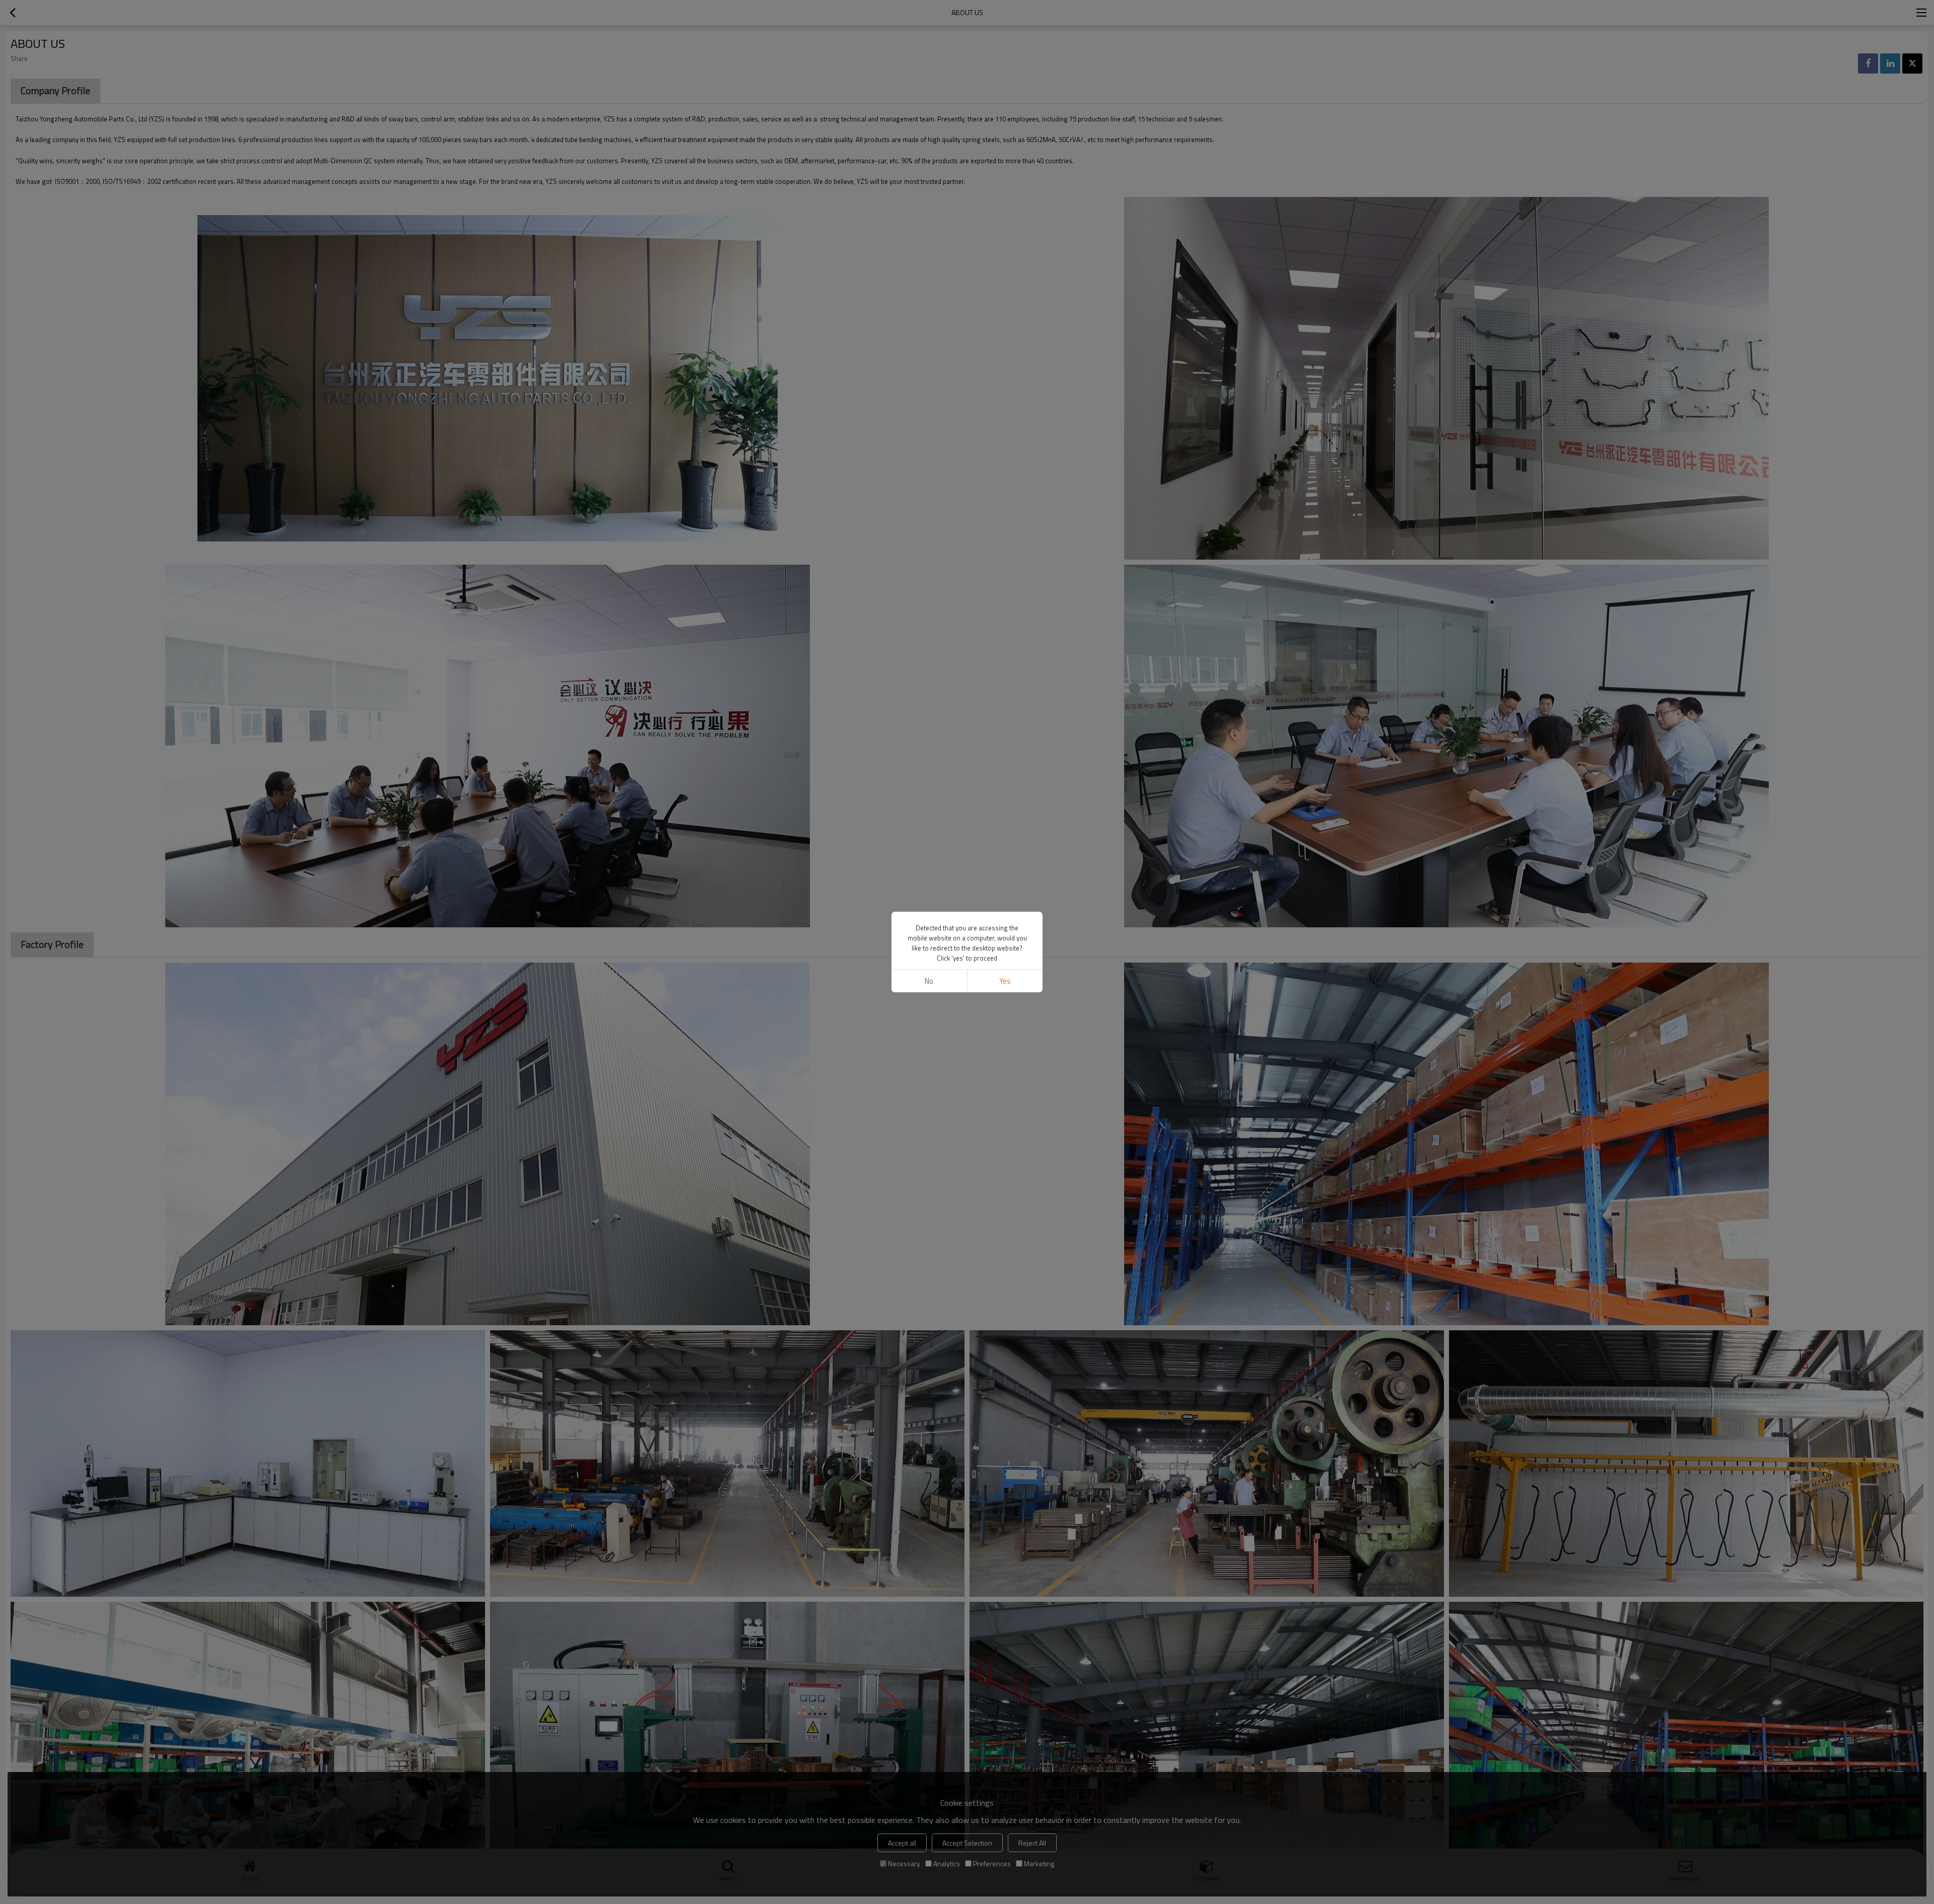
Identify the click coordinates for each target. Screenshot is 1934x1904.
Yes (1005, 981)
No (929, 981)
